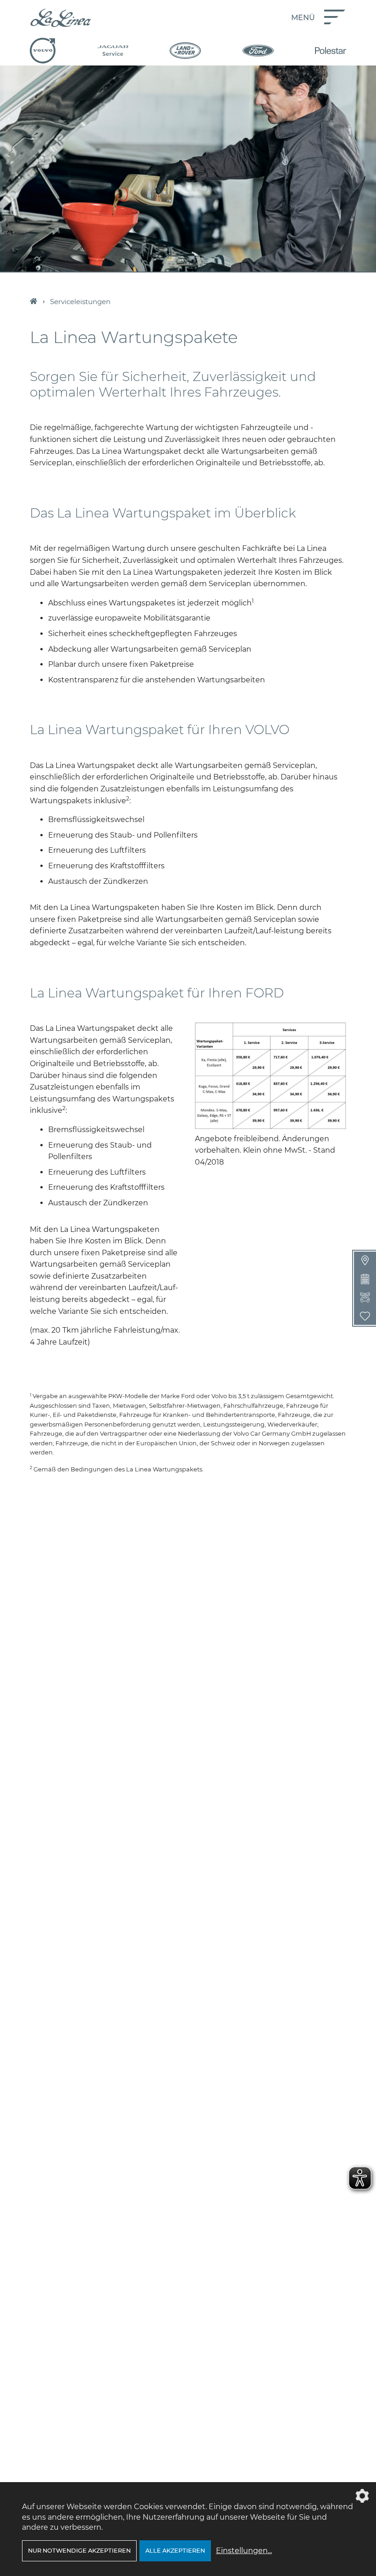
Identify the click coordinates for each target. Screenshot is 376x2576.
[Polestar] (331, 51)
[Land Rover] (185, 51)
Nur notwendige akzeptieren (79, 2551)
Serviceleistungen (80, 302)
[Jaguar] (113, 51)
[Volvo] (43, 51)
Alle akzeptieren (175, 2551)
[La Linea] (61, 18)
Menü (303, 18)
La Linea (33, 302)
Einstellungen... (244, 2551)
